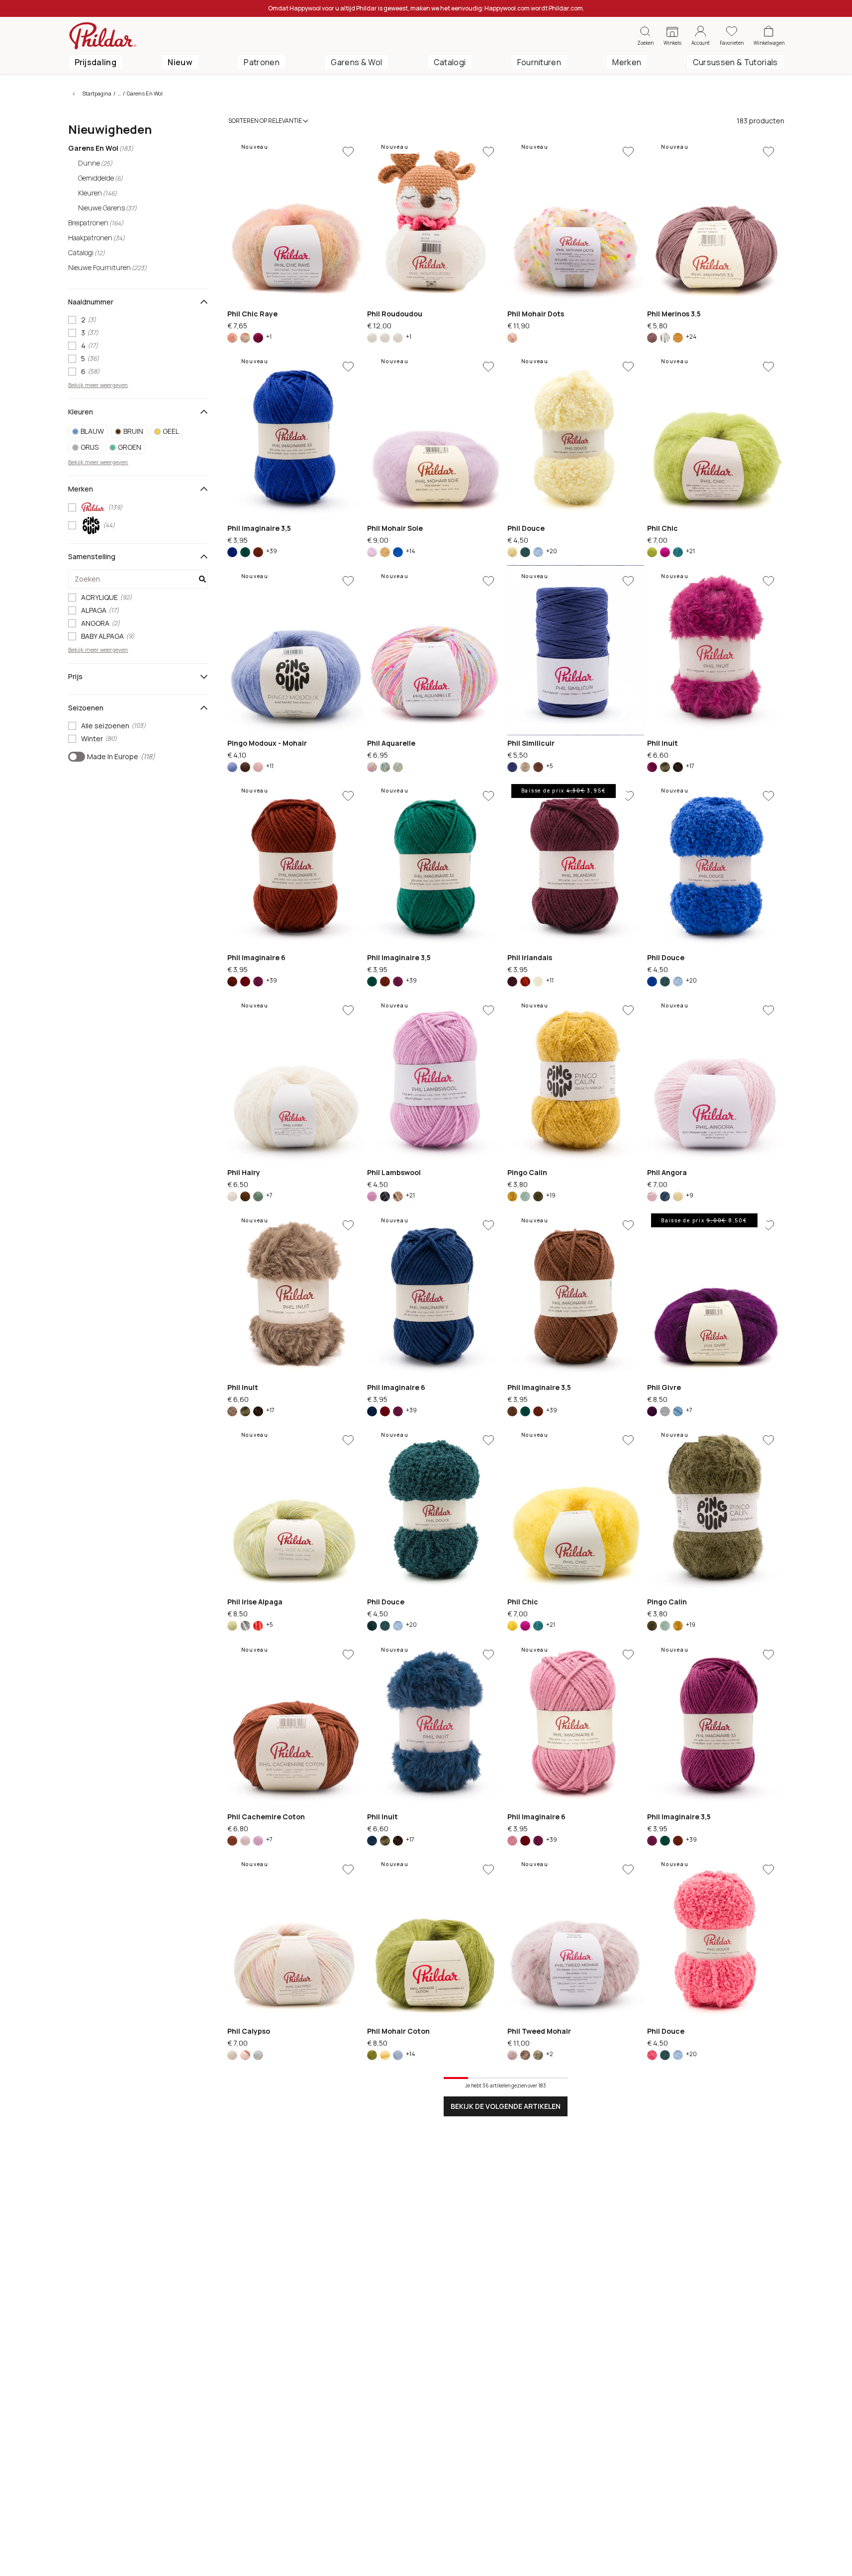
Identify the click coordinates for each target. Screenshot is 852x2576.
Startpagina (97, 93)
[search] (138, 579)
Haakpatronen (96, 238)
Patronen (262, 62)
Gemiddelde (100, 178)
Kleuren (97, 193)
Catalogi (450, 62)
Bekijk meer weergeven (98, 385)
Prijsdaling (96, 62)
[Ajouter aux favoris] (348, 152)
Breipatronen (96, 223)
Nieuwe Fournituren (107, 267)
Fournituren (539, 62)
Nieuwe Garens (107, 208)
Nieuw (180, 62)
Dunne (95, 163)
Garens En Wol (145, 93)
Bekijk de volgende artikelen (506, 2106)
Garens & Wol (356, 62)
